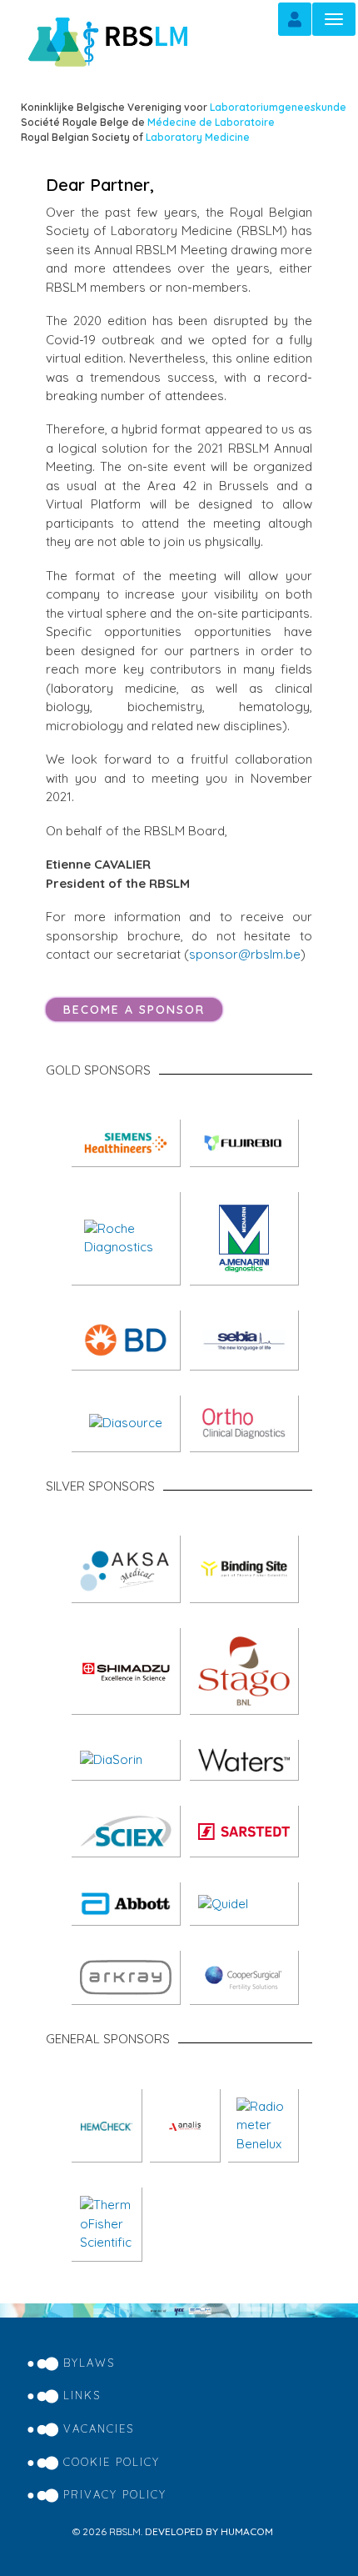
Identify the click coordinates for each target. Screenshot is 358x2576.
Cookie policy (112, 2462)
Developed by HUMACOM (209, 2531)
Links (82, 2395)
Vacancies (99, 2428)
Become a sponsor (134, 1010)
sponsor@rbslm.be (245, 954)
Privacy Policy (115, 2494)
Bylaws (89, 2363)
